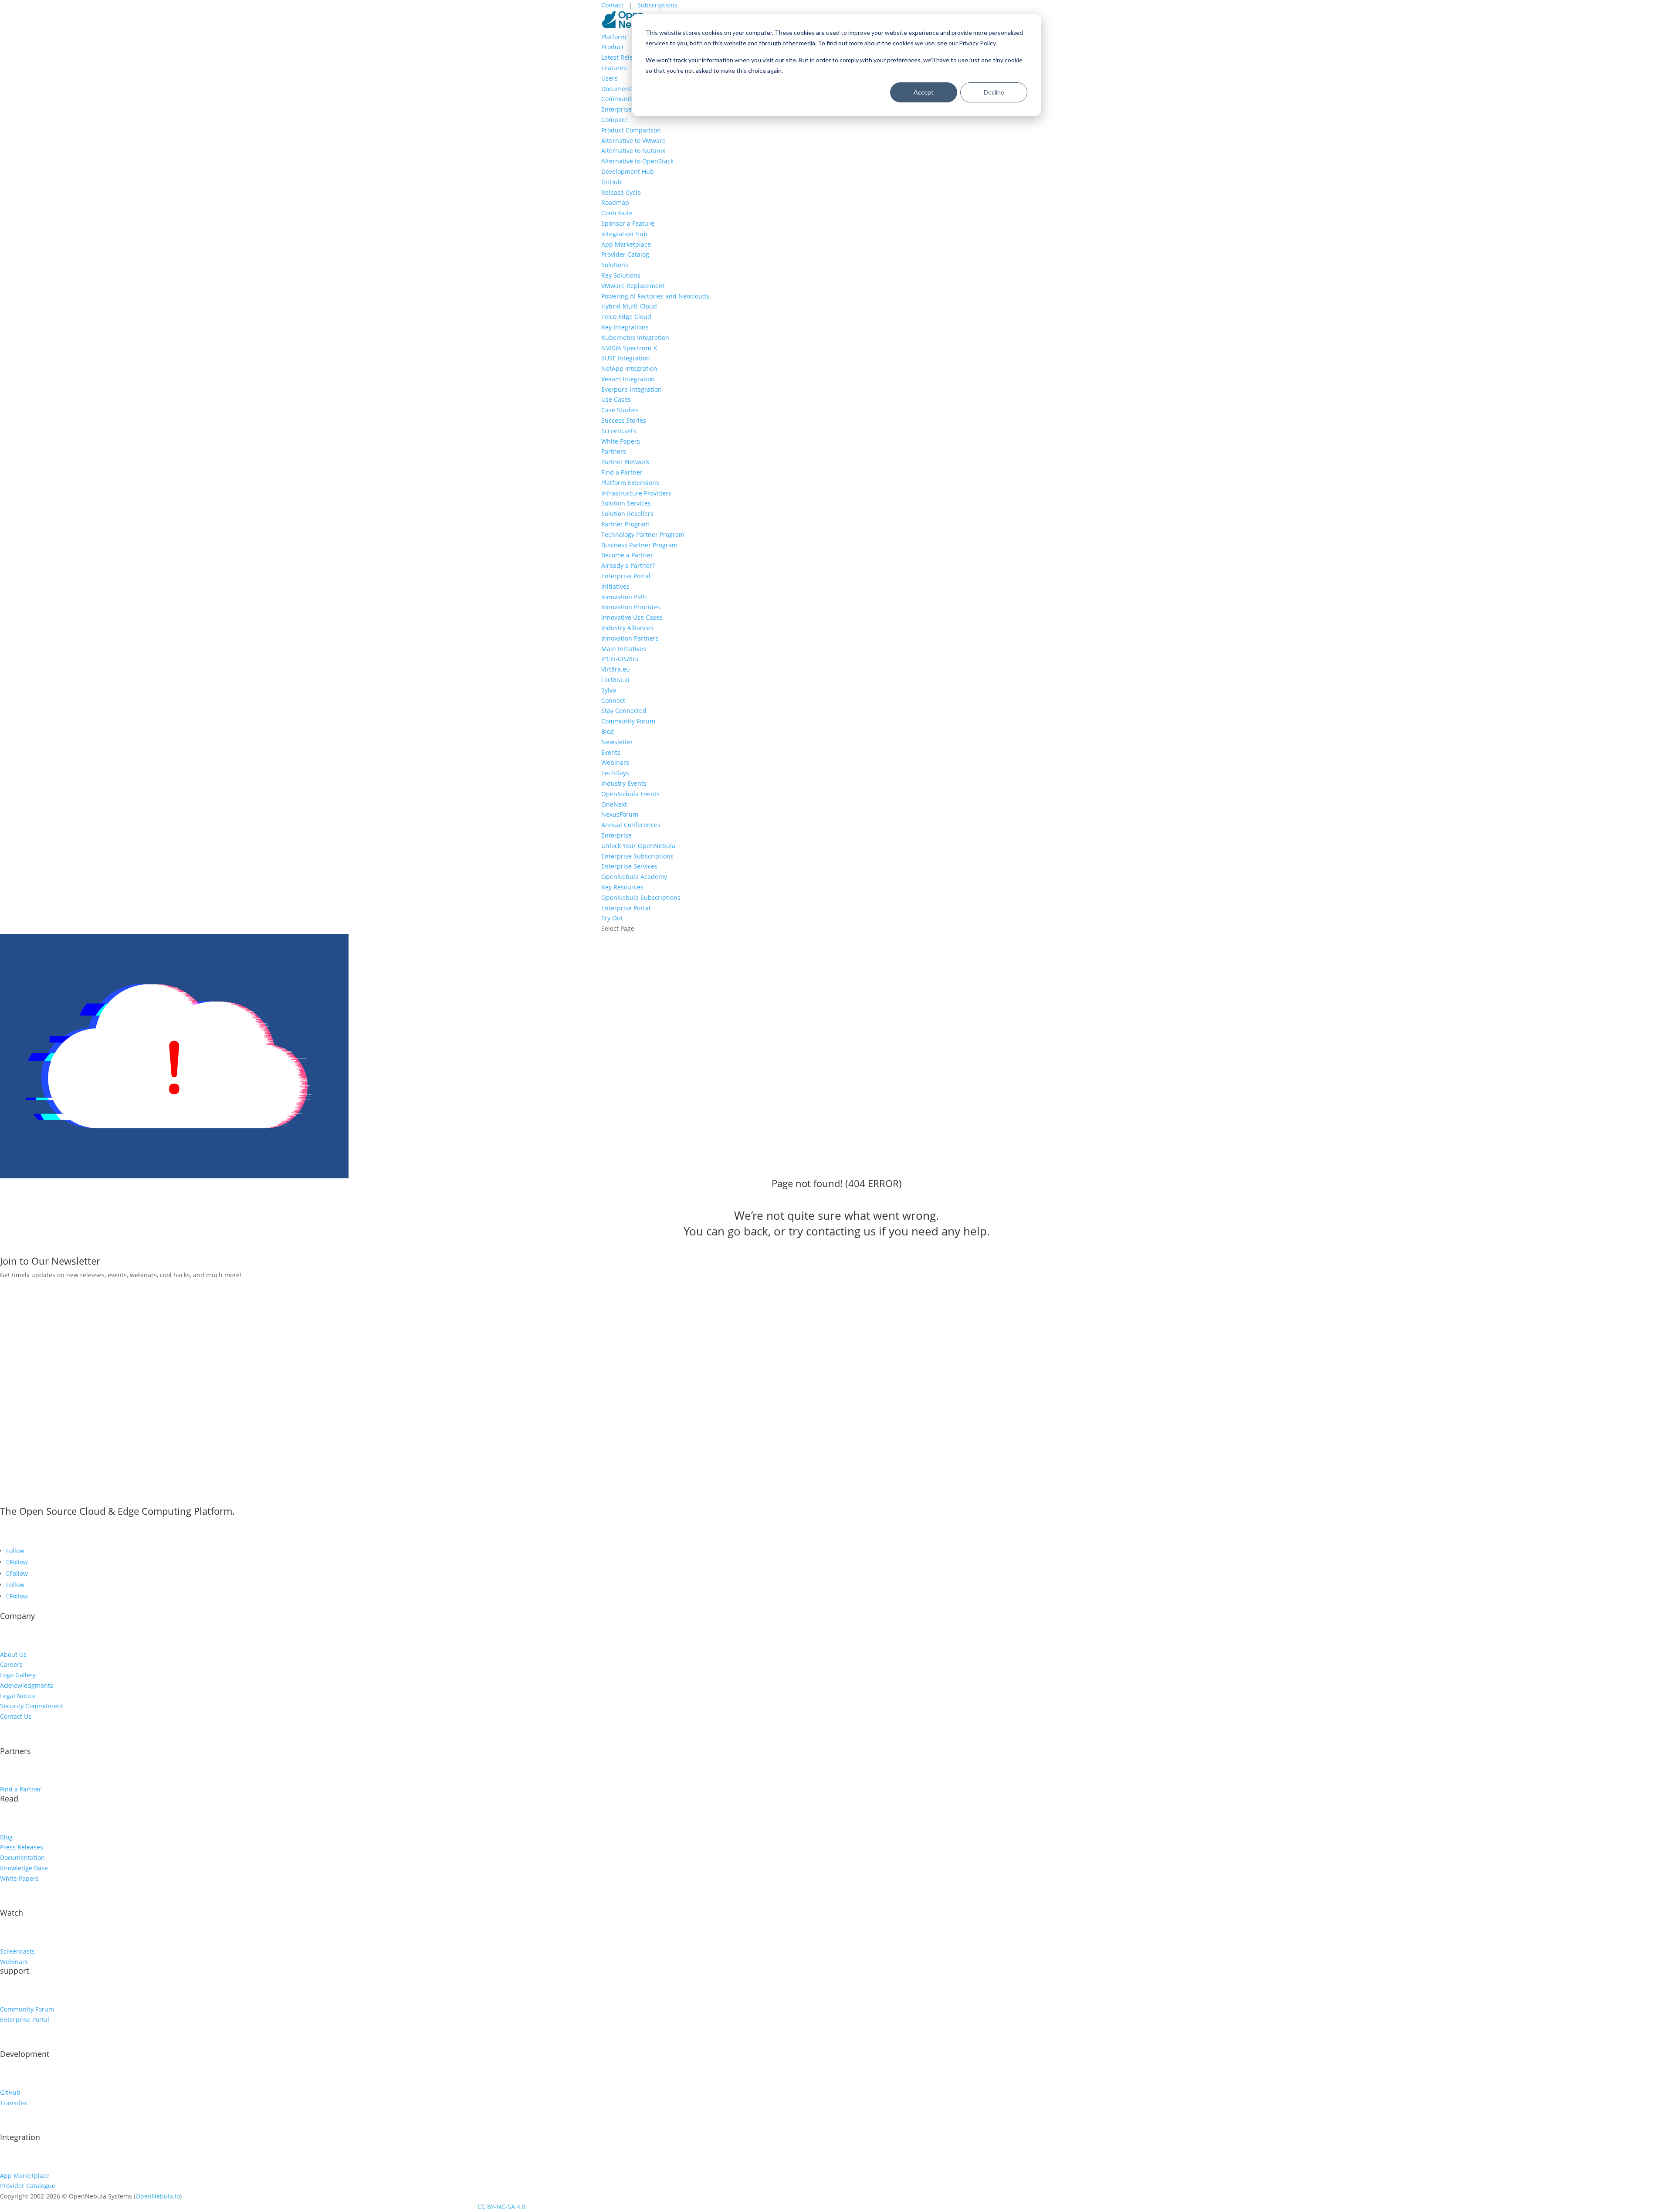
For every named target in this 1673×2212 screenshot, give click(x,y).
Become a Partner (627, 555)
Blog (608, 731)
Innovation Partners (630, 638)
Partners (614, 451)
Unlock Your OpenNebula (638, 846)
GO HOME (30, 1248)
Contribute (617, 213)
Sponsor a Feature (628, 223)
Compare (615, 120)
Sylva (609, 690)
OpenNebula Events (630, 794)
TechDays (615, 773)
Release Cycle (621, 192)
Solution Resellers (627, 514)
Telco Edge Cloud (626, 317)
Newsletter (617, 742)
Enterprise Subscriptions (637, 856)
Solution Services (626, 503)
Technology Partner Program (643, 534)
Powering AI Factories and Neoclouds (655, 296)
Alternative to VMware (633, 141)
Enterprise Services (629, 866)
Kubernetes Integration (635, 338)
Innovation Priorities (631, 607)
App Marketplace (626, 244)
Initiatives (615, 586)
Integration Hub (624, 234)
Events (611, 752)
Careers (11, 1664)
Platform (614, 37)
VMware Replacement (633, 286)
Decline (994, 92)
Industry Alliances (627, 628)
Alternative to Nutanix (633, 151)
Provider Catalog (625, 254)
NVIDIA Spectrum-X (629, 348)
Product (613, 47)
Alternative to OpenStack (637, 161)
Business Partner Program (639, 545)
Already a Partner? (628, 565)
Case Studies (620, 410)
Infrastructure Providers (636, 493)
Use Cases (616, 399)
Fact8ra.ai (615, 680)
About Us (13, 1654)
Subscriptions (657, 5)
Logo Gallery (18, 1675)
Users (610, 78)
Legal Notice (18, 1696)
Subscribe (29, 1288)
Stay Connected (624, 711)
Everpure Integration (632, 389)
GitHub (611, 182)
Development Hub (628, 171)
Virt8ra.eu (616, 669)
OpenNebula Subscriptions (641, 897)
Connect (613, 701)
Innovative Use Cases (632, 617)
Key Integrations (625, 327)
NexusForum (620, 814)
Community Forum (628, 99)
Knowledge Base (24, 1868)
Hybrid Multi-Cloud (629, 306)
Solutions (615, 265)
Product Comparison (631, 130)
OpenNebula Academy (634, 877)
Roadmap (615, 202)
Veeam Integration (628, 379)
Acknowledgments (27, 1685)
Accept (924, 92)
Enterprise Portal (626, 109)
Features (614, 68)
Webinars (615, 762)
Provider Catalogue (28, 2186)
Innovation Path (624, 597)
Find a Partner (622, 472)
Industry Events (624, 783)
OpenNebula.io (158, 2196)
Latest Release (622, 57)
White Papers (621, 441)
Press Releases (22, 1847)
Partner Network (625, 462)
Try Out (612, 918)
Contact (613, 5)
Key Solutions (621, 275)
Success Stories (624, 420)
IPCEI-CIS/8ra (620, 659)
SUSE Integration (626, 358)
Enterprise (616, 835)
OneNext (614, 804)
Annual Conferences (631, 825)
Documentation (624, 89)
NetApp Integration (629, 368)
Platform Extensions (630, 483)
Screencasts (619, 431)
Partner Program (625, 524)
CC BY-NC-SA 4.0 (501, 2207)
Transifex (14, 2103)
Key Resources (622, 887)
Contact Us (16, 1716)
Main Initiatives (624, 649)
